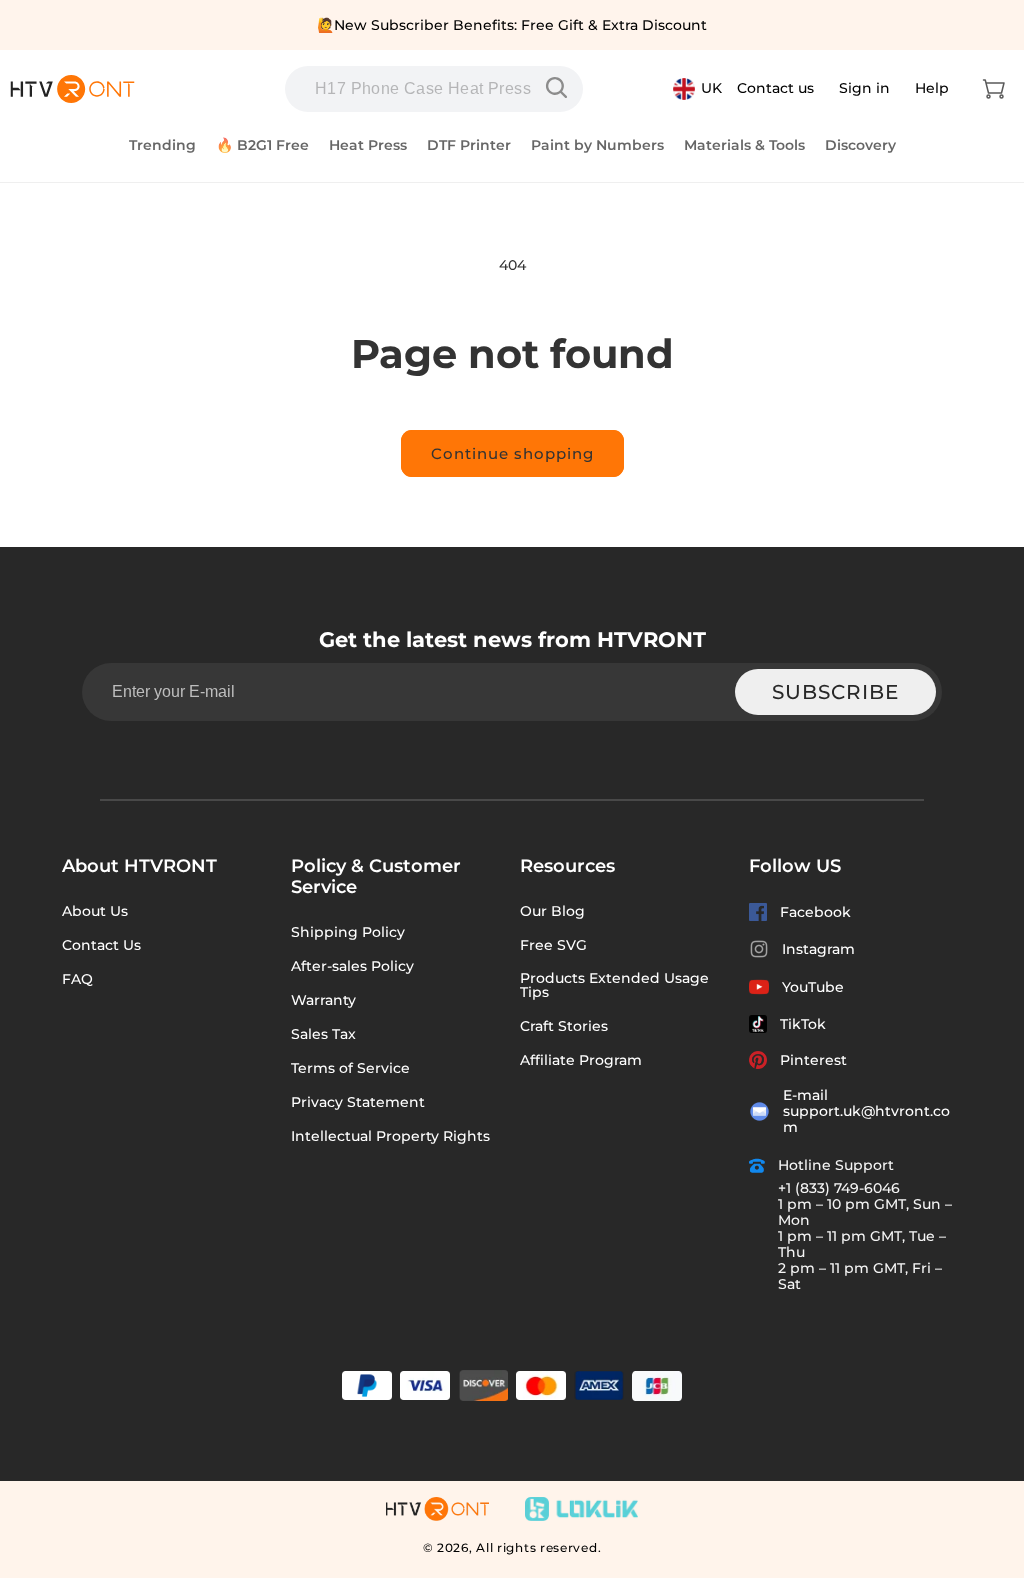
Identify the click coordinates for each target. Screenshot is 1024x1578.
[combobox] (434, 89)
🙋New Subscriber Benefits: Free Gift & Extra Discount (512, 25)
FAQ (77, 979)
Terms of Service (350, 1068)
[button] (994, 89)
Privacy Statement (358, 1102)
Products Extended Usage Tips (614, 985)
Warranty (323, 1000)
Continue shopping (512, 453)
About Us (95, 911)
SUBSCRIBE (835, 692)
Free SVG (553, 945)
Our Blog (552, 911)
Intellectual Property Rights (390, 1136)
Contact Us (101, 945)
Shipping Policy (348, 932)
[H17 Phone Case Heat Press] (561, 88)
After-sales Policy (352, 966)
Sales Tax (323, 1034)
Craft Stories (564, 1026)
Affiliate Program (581, 1060)
